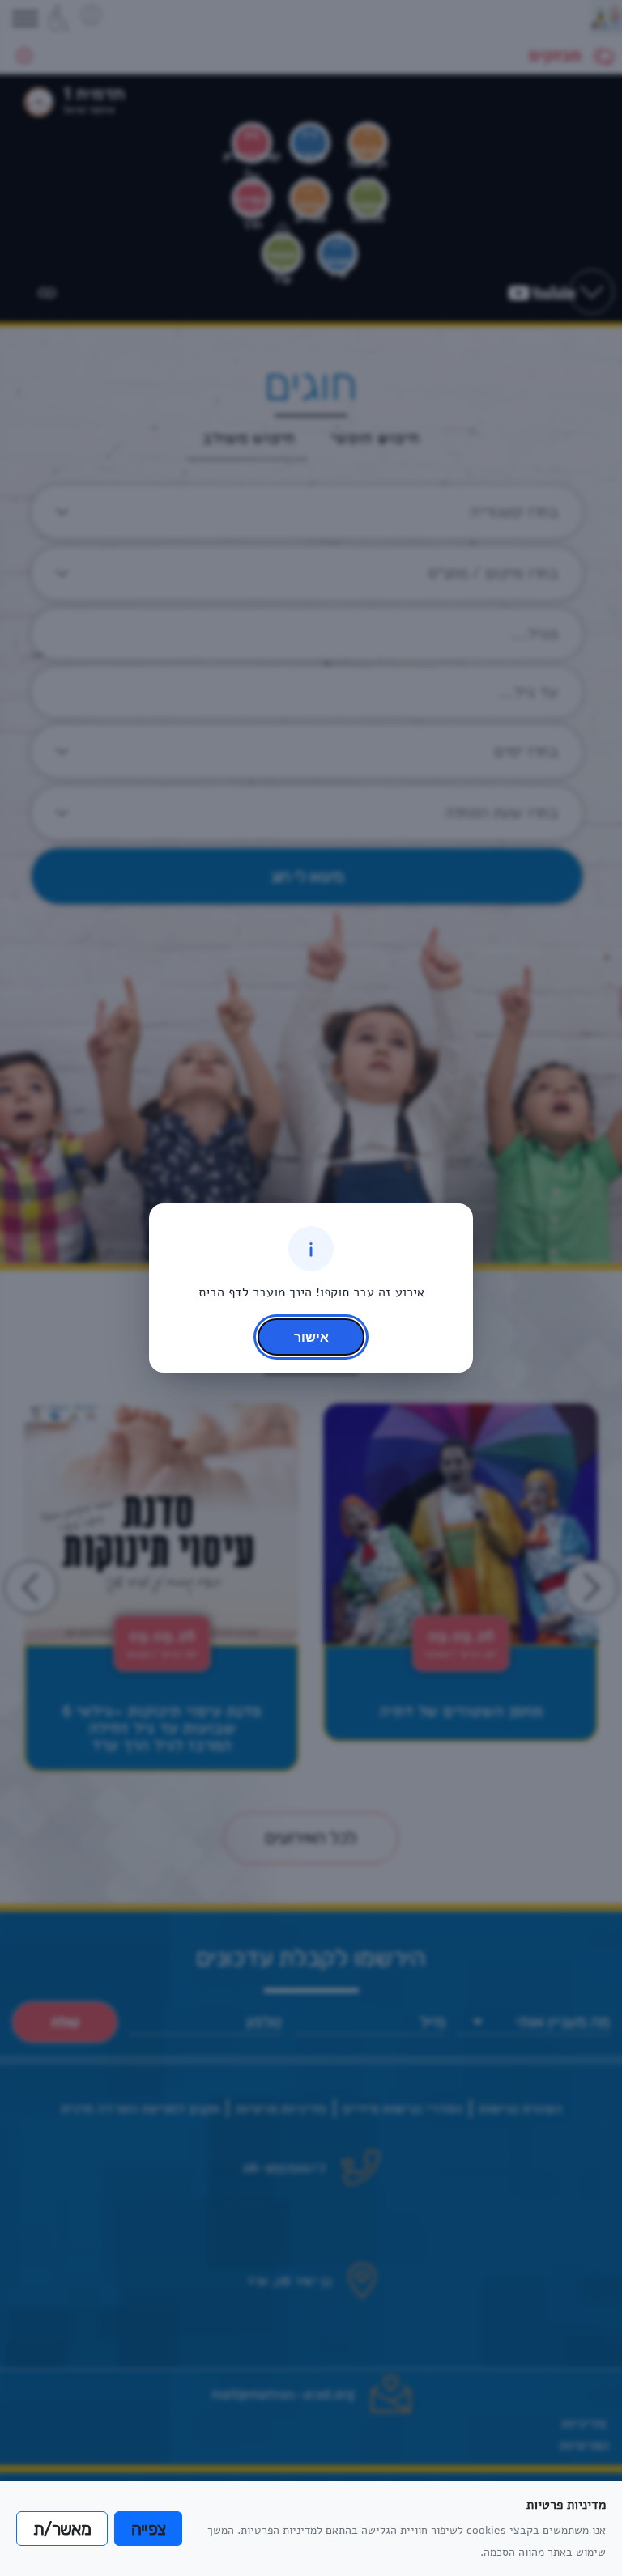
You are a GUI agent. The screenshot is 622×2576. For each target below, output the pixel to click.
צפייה (149, 2529)
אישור (311, 1337)
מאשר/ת (62, 2529)
